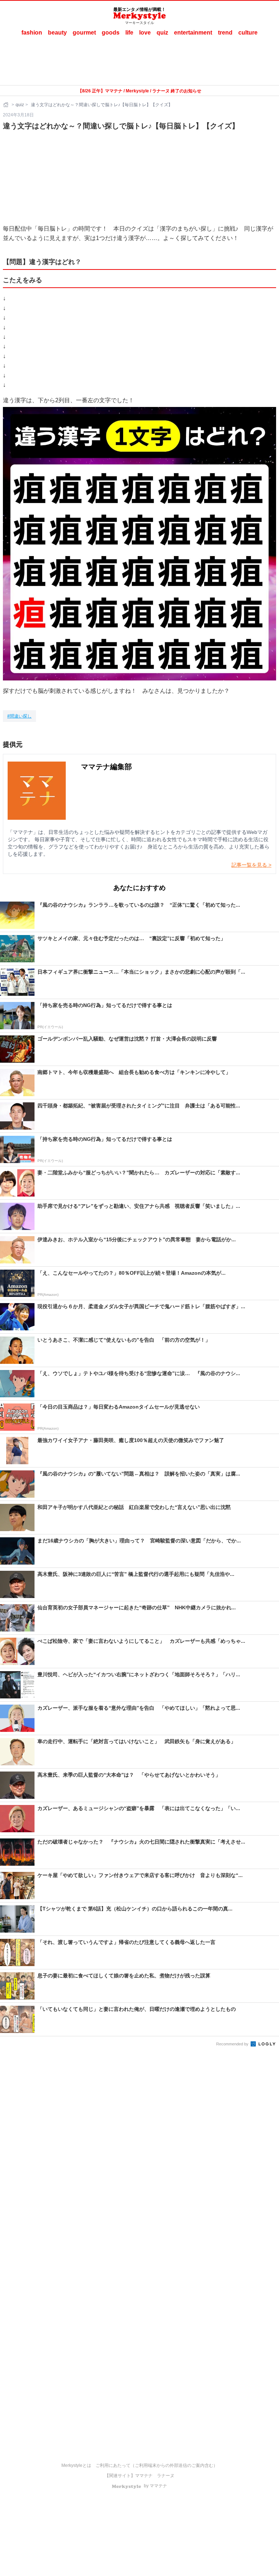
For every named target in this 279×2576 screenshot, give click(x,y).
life (129, 33)
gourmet (84, 33)
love (145, 33)
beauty (57, 33)
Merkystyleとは (76, 2465)
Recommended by (233, 2044)
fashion (32, 33)
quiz (162, 33)
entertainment (193, 33)
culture (248, 33)
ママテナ (144, 2476)
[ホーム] (7, 105)
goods (111, 33)
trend (225, 33)
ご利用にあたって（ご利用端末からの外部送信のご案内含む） (157, 2465)
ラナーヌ (166, 2476)
